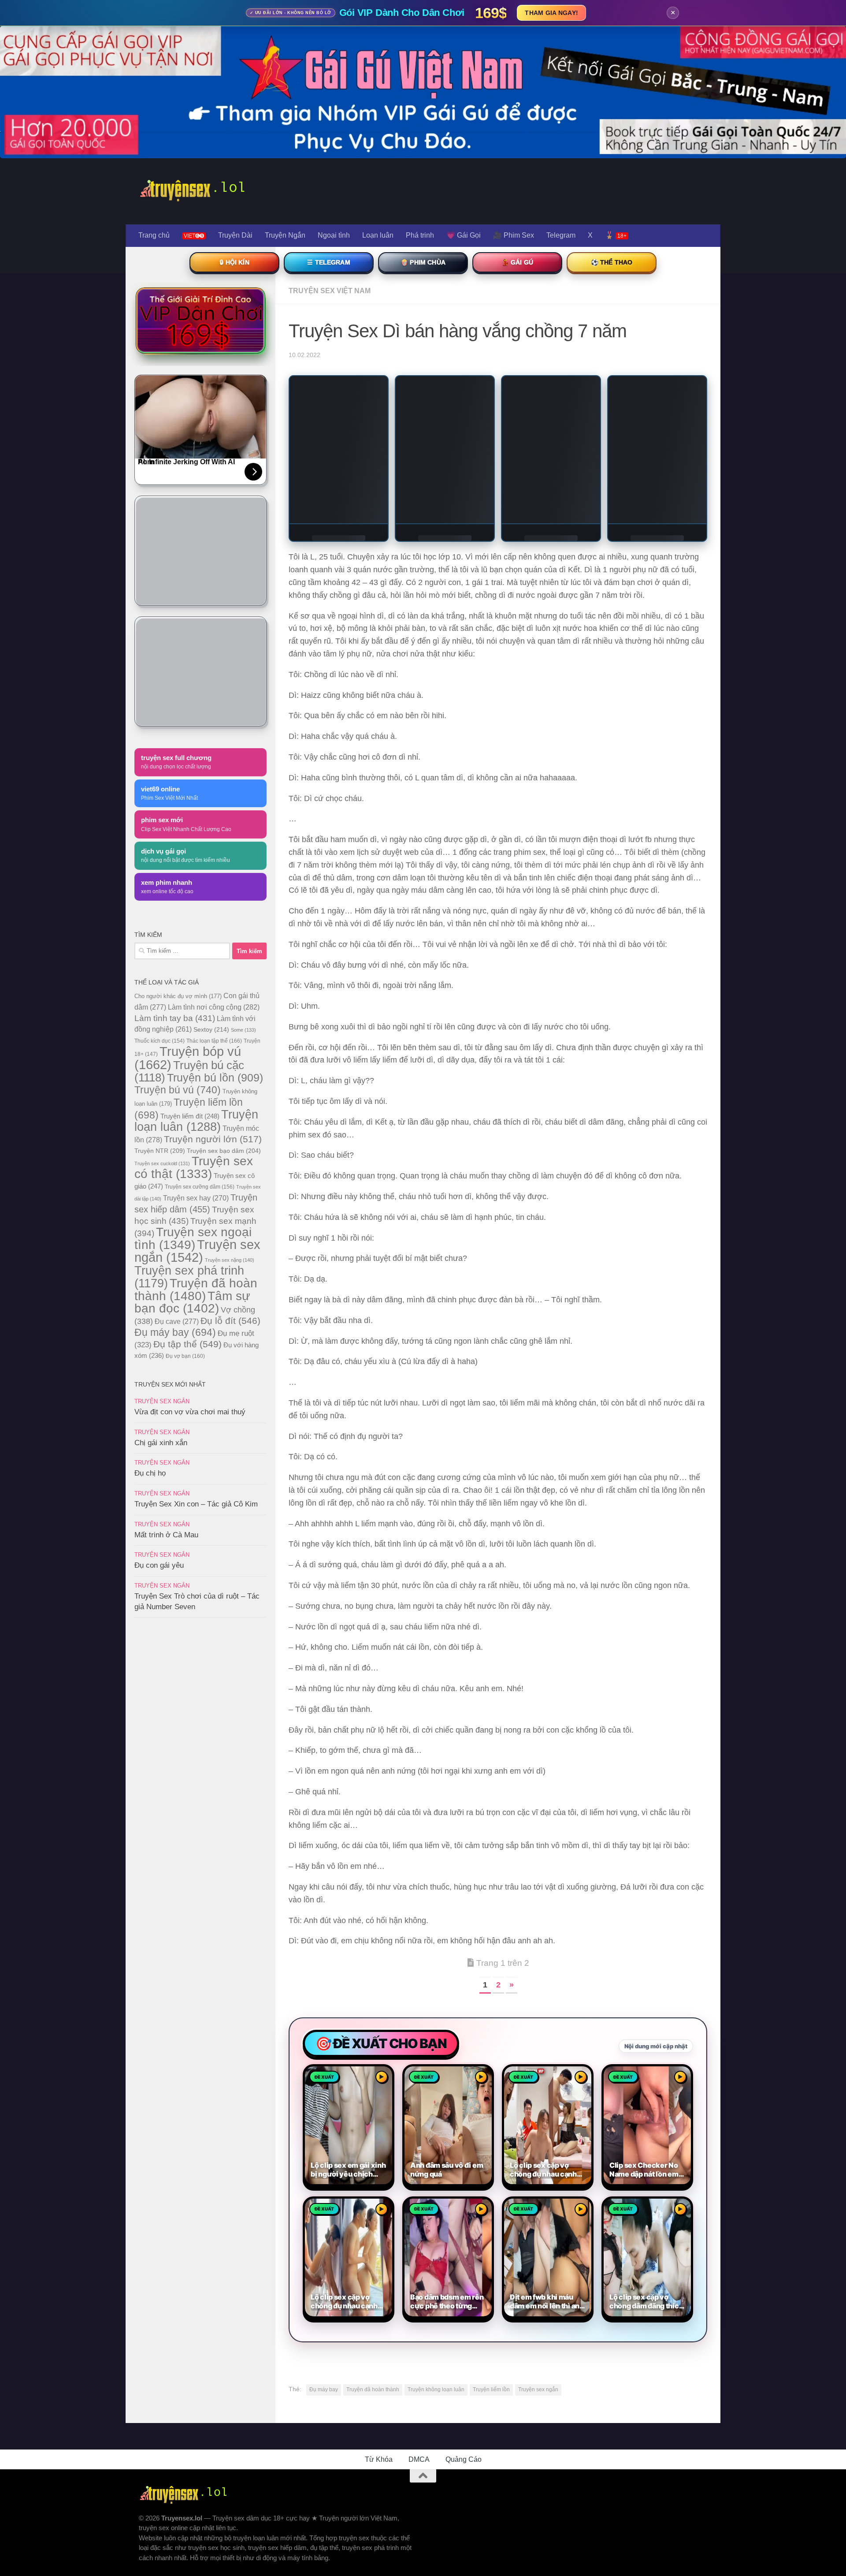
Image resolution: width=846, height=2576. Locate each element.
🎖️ (616, 235)
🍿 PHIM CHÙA (423, 262)
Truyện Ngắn (285, 235)
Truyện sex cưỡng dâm (200, 1187)
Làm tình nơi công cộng (214, 1007)
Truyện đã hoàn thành (373, 2390)
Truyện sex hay (196, 1198)
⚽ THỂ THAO (612, 262)
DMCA (419, 2459)
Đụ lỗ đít (230, 1321)
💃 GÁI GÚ (517, 262)
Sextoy (211, 1029)
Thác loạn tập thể (214, 1041)
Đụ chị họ (150, 1473)
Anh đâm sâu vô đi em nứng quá (447, 2170)
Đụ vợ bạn (185, 1356)
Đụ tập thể (187, 1344)
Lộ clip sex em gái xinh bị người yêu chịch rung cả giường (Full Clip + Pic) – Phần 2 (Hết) (348, 2170)
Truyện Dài (235, 235)
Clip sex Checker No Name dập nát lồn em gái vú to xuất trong (644, 2170)
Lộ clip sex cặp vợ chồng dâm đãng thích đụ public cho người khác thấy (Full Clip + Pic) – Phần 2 (646, 2302)
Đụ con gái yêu (159, 1565)
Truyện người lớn (213, 1139)
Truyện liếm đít (190, 1116)
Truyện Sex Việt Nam (330, 291)
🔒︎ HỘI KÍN (234, 262)
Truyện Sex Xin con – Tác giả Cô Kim (196, 1504)
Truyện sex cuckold (162, 1163)
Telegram (561, 235)
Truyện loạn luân (196, 1120)
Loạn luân (378, 235)
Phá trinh (420, 235)
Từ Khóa (379, 2459)
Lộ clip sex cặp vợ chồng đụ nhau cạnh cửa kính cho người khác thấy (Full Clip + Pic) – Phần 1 (345, 2302)
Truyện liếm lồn (491, 2390)
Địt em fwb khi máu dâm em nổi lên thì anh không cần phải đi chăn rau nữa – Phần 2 (547, 2302)
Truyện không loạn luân (436, 2390)
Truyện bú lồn (215, 1077)
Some (243, 1030)
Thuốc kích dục (160, 1041)
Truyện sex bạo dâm (224, 1151)
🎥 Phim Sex (514, 235)
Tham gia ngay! (551, 13)
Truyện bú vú (178, 1090)
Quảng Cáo (464, 2459)
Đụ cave (177, 1321)
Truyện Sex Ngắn (162, 1401)
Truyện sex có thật (194, 1167)
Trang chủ (154, 235)
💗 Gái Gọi (464, 235)
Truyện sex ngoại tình (193, 1238)
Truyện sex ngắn (538, 2390)
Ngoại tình (334, 235)
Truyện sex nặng (230, 1260)
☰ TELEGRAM (329, 262)
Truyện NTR (160, 1151)
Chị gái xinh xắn (161, 1443)
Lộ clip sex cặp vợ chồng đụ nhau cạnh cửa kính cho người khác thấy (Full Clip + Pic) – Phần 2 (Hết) (545, 2170)
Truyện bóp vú (188, 1058)
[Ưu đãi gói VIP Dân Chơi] (200, 321)
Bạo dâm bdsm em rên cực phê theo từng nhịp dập (447, 2302)
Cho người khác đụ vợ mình (178, 996)
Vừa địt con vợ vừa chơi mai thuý (190, 1412)
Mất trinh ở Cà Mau (166, 1535)
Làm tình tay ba (175, 1018)
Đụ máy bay (324, 2390)
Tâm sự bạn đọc (192, 1302)
